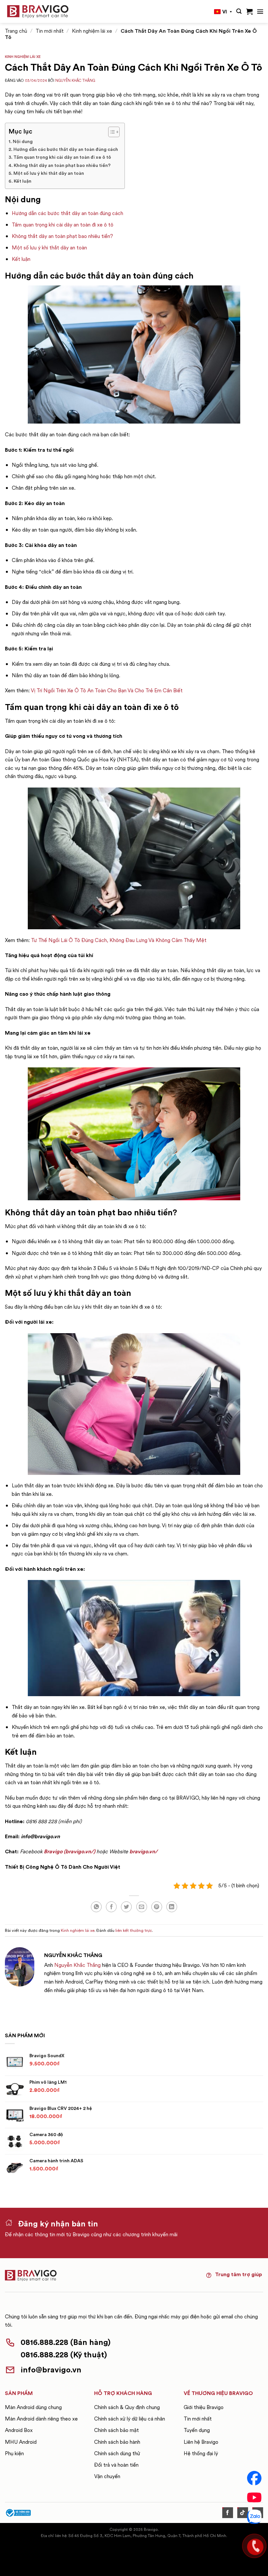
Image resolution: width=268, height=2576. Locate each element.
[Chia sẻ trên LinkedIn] (172, 1907)
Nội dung (23, 141)
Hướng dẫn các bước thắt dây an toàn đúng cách (66, 149)
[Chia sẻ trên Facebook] (111, 1907)
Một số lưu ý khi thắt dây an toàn (49, 173)
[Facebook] (254, 2478)
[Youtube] (254, 2497)
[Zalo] (254, 2517)
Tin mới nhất (50, 31)
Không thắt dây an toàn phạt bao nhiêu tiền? (62, 165)
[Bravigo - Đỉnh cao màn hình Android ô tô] (38, 12)
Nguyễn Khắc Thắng (75, 81)
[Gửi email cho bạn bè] (142, 1907)
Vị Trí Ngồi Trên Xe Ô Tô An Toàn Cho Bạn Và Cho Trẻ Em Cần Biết (107, 690)
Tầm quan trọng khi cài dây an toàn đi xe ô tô (62, 157)
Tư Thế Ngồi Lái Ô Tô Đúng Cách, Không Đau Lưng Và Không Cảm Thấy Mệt (119, 940)
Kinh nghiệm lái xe (92, 31)
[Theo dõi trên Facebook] (228, 2513)
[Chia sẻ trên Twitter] (126, 1907)
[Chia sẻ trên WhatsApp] (96, 1907)
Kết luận (23, 181)
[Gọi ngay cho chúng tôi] (254, 2546)
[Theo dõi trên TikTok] (243, 2513)
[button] (239, 11)
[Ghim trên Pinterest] (157, 1907)
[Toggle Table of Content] (111, 132)
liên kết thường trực (134, 1930)
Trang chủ (16, 31)
